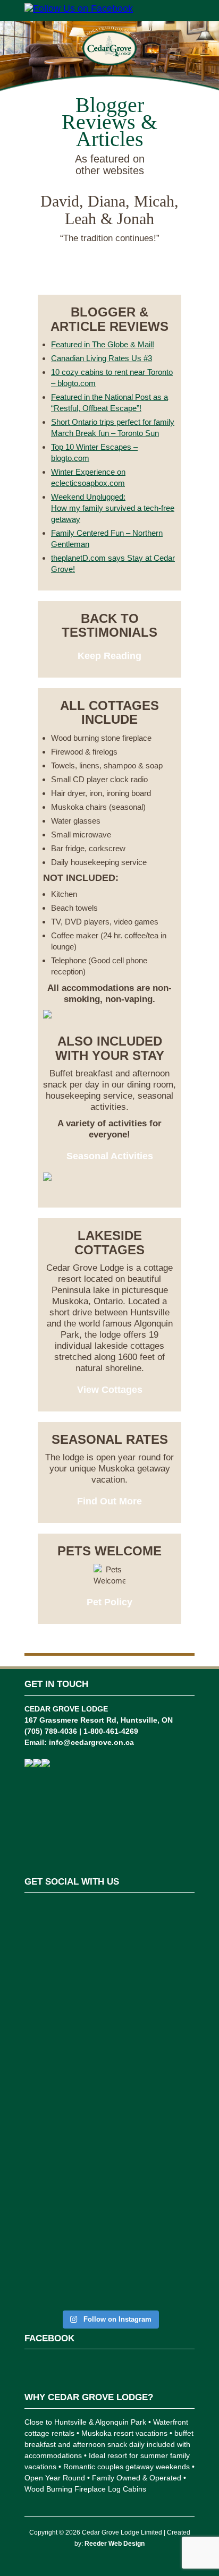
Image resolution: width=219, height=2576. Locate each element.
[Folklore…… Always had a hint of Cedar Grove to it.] (109, 2112)
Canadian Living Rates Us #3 (102, 358)
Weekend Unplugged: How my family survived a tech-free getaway (113, 508)
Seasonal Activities (110, 1156)
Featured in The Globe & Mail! (103, 344)
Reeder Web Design (115, 2544)
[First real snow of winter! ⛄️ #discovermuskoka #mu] (109, 1985)
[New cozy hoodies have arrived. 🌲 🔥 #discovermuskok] (109, 2046)
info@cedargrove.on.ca (91, 1742)
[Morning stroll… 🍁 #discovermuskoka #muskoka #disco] (109, 2179)
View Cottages (110, 1390)
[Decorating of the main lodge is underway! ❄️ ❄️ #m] (109, 1929)
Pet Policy (109, 1602)
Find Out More (109, 1501)
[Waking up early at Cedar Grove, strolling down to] (109, 2257)
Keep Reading (109, 656)
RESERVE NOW (110, 273)
